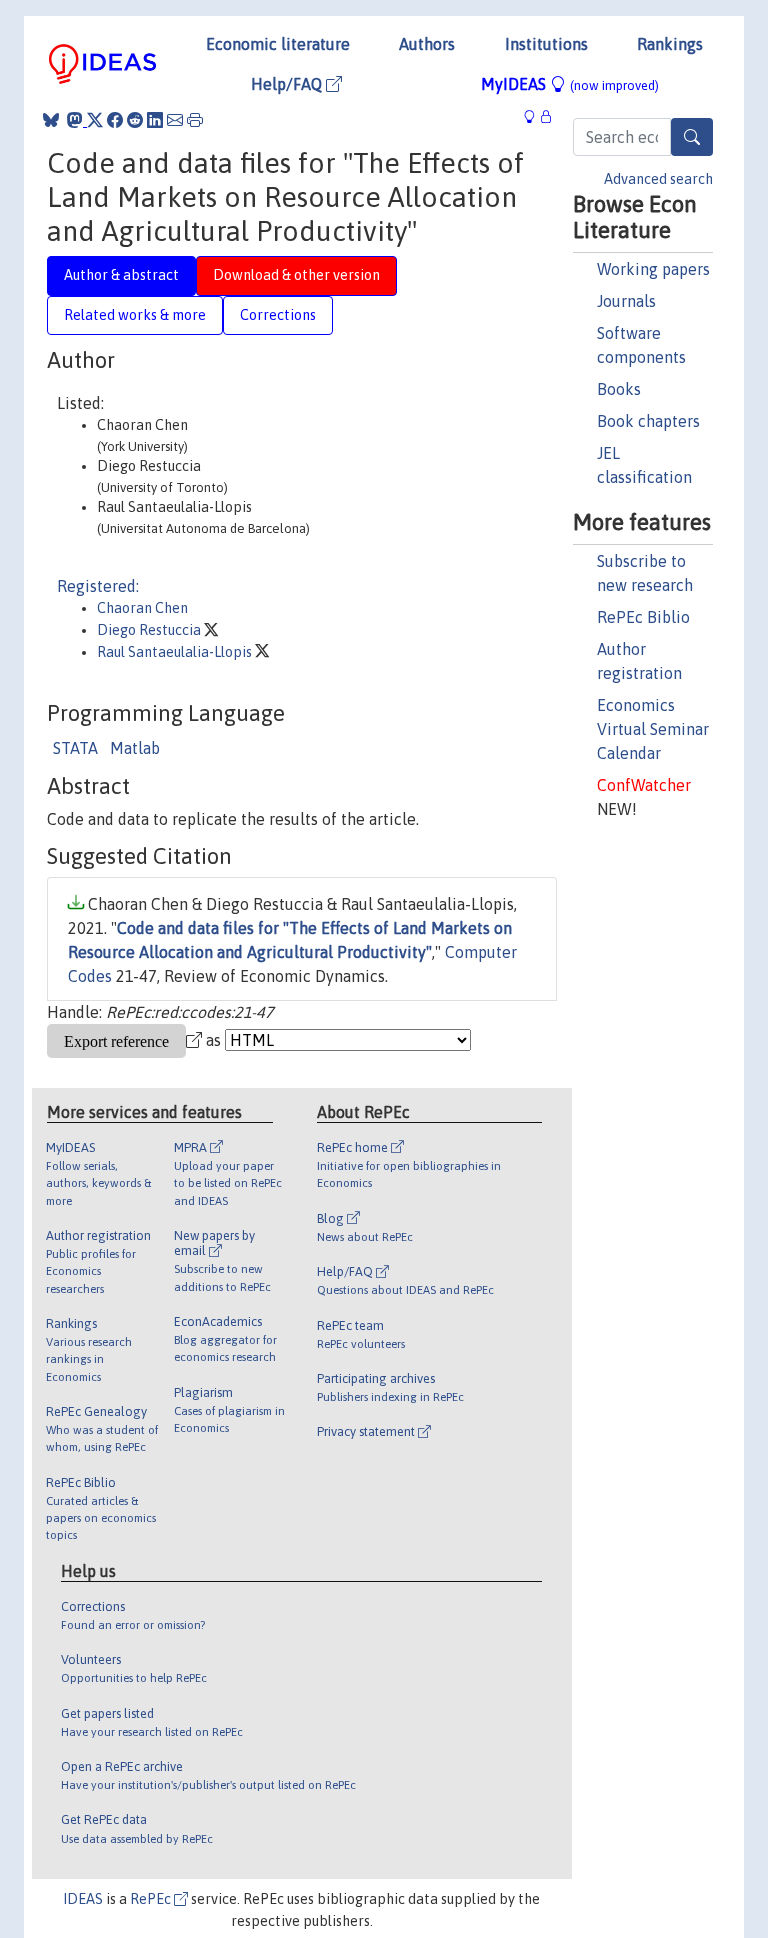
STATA (75, 748)
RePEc (152, 1899)
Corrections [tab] (278, 315)
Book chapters (648, 421)
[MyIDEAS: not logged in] (535, 116)
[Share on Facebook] (115, 120)
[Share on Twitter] (95, 120)
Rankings (670, 44)
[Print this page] (195, 120)
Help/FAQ (288, 84)
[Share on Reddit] (135, 120)
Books (619, 389)
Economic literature (278, 44)
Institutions (546, 44)
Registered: (98, 586)
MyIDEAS (570, 84)
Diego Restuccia (150, 630)
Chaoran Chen (142, 608)
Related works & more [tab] (135, 315)
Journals (626, 301)
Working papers (653, 269)
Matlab (135, 748)
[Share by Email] (175, 120)
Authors (427, 44)
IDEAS (83, 1899)
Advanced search (658, 179)
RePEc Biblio (643, 617)
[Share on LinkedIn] (155, 120)
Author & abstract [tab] (121, 275)
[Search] (692, 137)
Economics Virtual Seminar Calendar (653, 729)
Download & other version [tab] (296, 275)
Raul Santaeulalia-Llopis (176, 652)
